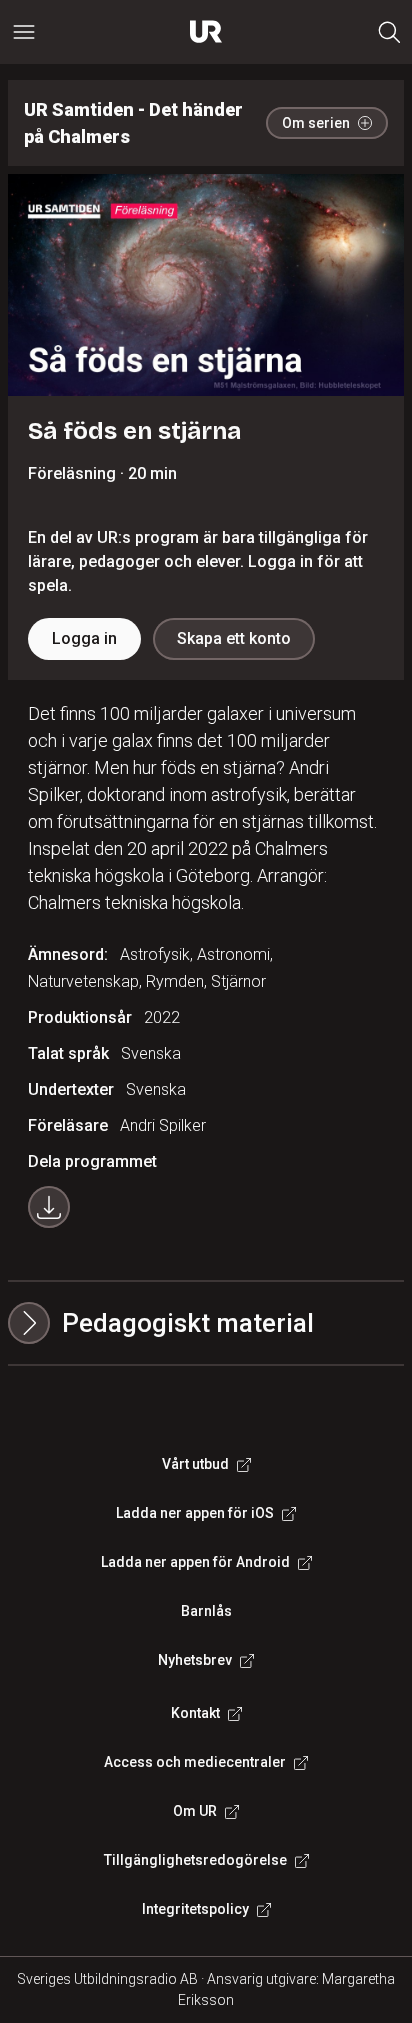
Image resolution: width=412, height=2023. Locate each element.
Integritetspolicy (195, 1909)
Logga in (84, 638)
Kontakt (195, 1713)
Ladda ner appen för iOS (195, 1513)
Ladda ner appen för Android (195, 1562)
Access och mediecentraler (195, 1762)
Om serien (316, 123)
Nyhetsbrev (195, 1660)
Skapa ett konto (234, 638)
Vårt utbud (195, 1464)
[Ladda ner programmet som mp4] (49, 1207)
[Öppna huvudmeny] (24, 32)
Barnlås (206, 1611)
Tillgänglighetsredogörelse (195, 1860)
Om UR (195, 1811)
